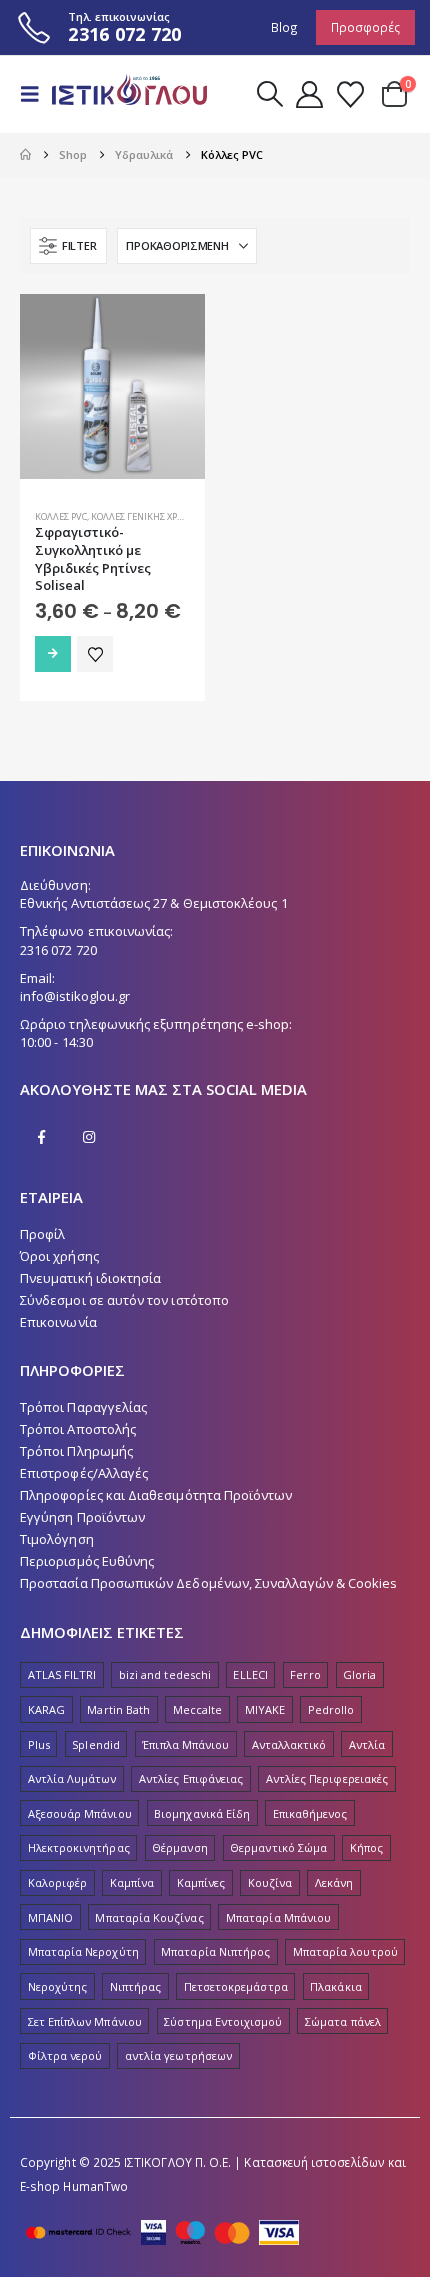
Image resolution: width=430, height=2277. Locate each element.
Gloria (359, 1674)
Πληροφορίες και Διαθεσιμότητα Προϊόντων (156, 1495)
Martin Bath (118, 1709)
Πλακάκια (336, 1986)
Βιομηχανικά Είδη (202, 1813)
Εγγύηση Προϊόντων (82, 1517)
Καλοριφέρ (58, 1882)
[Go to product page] (112, 386)
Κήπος (366, 1847)
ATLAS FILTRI (62, 1674)
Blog (284, 27)
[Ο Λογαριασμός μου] (309, 94)
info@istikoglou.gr (75, 996)
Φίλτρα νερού (65, 2055)
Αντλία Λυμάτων (72, 1778)
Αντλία (367, 1744)
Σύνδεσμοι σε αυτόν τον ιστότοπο (124, 1300)
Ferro (305, 1674)
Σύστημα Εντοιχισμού (223, 2021)
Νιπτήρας (136, 1986)
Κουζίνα (270, 1882)
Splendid (96, 1744)
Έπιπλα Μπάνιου (185, 1744)
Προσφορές (365, 27)
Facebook (42, 1137)
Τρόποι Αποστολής (78, 1429)
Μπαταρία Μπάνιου (278, 1917)
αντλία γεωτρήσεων (178, 2055)
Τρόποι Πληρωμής (76, 1451)
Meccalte (198, 1709)
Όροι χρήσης (59, 1256)
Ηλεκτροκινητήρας (79, 1847)
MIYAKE (265, 1709)
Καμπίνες (201, 1882)
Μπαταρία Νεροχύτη (83, 1951)
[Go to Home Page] (25, 155)
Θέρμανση (180, 1847)
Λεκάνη (334, 1882)
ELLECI (250, 1674)
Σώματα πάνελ (343, 2021)
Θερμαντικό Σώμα (278, 1847)
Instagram (89, 1137)
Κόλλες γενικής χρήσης (146, 516)
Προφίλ (42, 1234)
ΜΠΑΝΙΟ (50, 1917)
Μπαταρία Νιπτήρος (215, 1951)
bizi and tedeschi (165, 1674)
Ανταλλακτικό (289, 1744)
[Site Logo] (122, 94)
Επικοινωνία (58, 1322)
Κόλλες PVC (61, 516)
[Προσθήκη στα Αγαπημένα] (95, 654)
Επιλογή (53, 654)
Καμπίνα (132, 1882)
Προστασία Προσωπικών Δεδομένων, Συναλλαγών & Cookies (208, 1583)
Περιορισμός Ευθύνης (87, 1561)
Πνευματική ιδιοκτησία (90, 1278)
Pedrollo (331, 1709)
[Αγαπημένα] (350, 94)
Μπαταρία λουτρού (345, 1951)
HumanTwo (95, 2186)
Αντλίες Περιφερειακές (327, 1778)
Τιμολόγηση (57, 1539)
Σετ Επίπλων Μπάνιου (85, 2021)
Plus (39, 1744)
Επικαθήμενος (310, 1813)
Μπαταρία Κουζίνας (149, 1917)
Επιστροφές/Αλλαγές (84, 1473)
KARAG (46, 1709)
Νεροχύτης (58, 1986)
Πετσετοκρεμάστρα (236, 1986)
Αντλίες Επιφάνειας (191, 1778)
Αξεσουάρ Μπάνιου (80, 1813)
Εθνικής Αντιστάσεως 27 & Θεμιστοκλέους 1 (154, 903)
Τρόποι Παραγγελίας (83, 1407)
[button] (36, 94)
